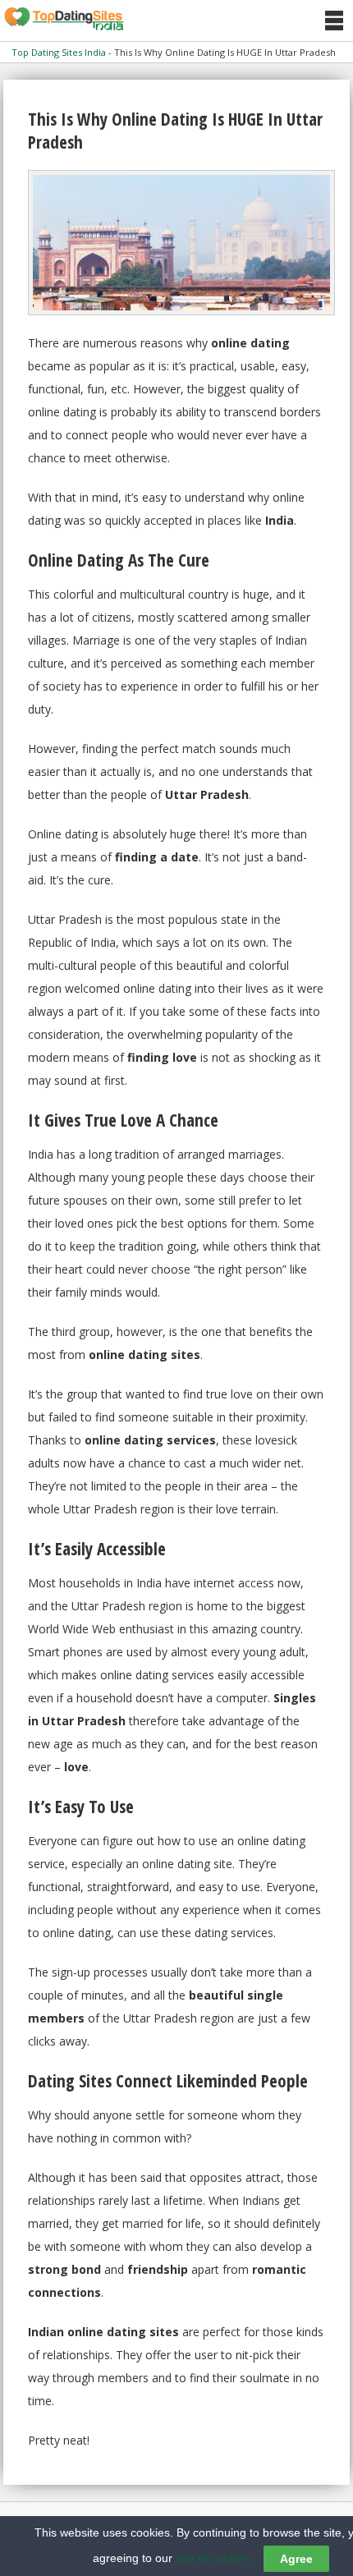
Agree (296, 2559)
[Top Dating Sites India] (64, 20)
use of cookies (213, 2558)
